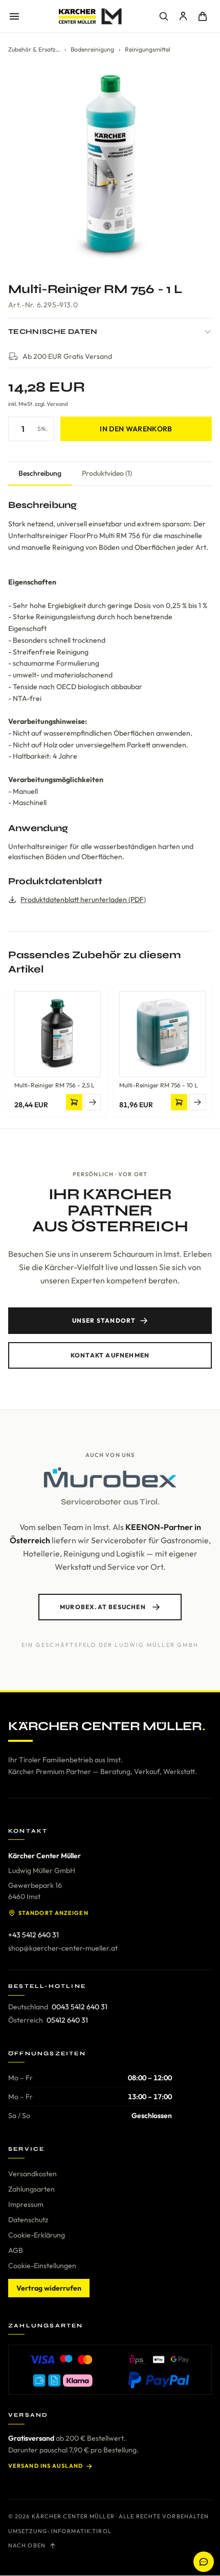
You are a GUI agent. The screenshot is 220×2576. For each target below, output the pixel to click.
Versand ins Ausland (46, 2466)
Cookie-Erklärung (37, 2235)
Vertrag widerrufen (49, 2288)
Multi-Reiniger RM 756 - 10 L (159, 1085)
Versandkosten (32, 2174)
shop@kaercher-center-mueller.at (63, 1948)
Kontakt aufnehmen (110, 1355)
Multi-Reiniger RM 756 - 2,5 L (54, 1085)
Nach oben (27, 2545)
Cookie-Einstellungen (42, 2266)
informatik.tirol (81, 2531)
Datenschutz (28, 2220)
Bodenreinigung (92, 49)
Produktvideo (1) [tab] (107, 473)
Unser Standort (104, 1320)
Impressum (26, 2204)
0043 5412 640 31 (80, 2007)
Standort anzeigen (53, 1913)
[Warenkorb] (203, 16)
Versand (57, 404)
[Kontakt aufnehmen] (204, 2562)
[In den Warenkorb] (74, 1102)
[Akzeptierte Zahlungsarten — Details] (110, 2370)
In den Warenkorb (136, 429)
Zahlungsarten (31, 2189)
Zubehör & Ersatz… (34, 49)
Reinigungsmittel (148, 49)
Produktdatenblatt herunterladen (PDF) (83, 900)
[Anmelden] (183, 16)
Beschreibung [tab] (40, 473)
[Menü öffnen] (14, 16)
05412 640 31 (67, 2020)
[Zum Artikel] (93, 1102)
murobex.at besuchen (103, 1607)
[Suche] (164, 16)
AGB (16, 2250)
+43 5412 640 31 (34, 1935)
